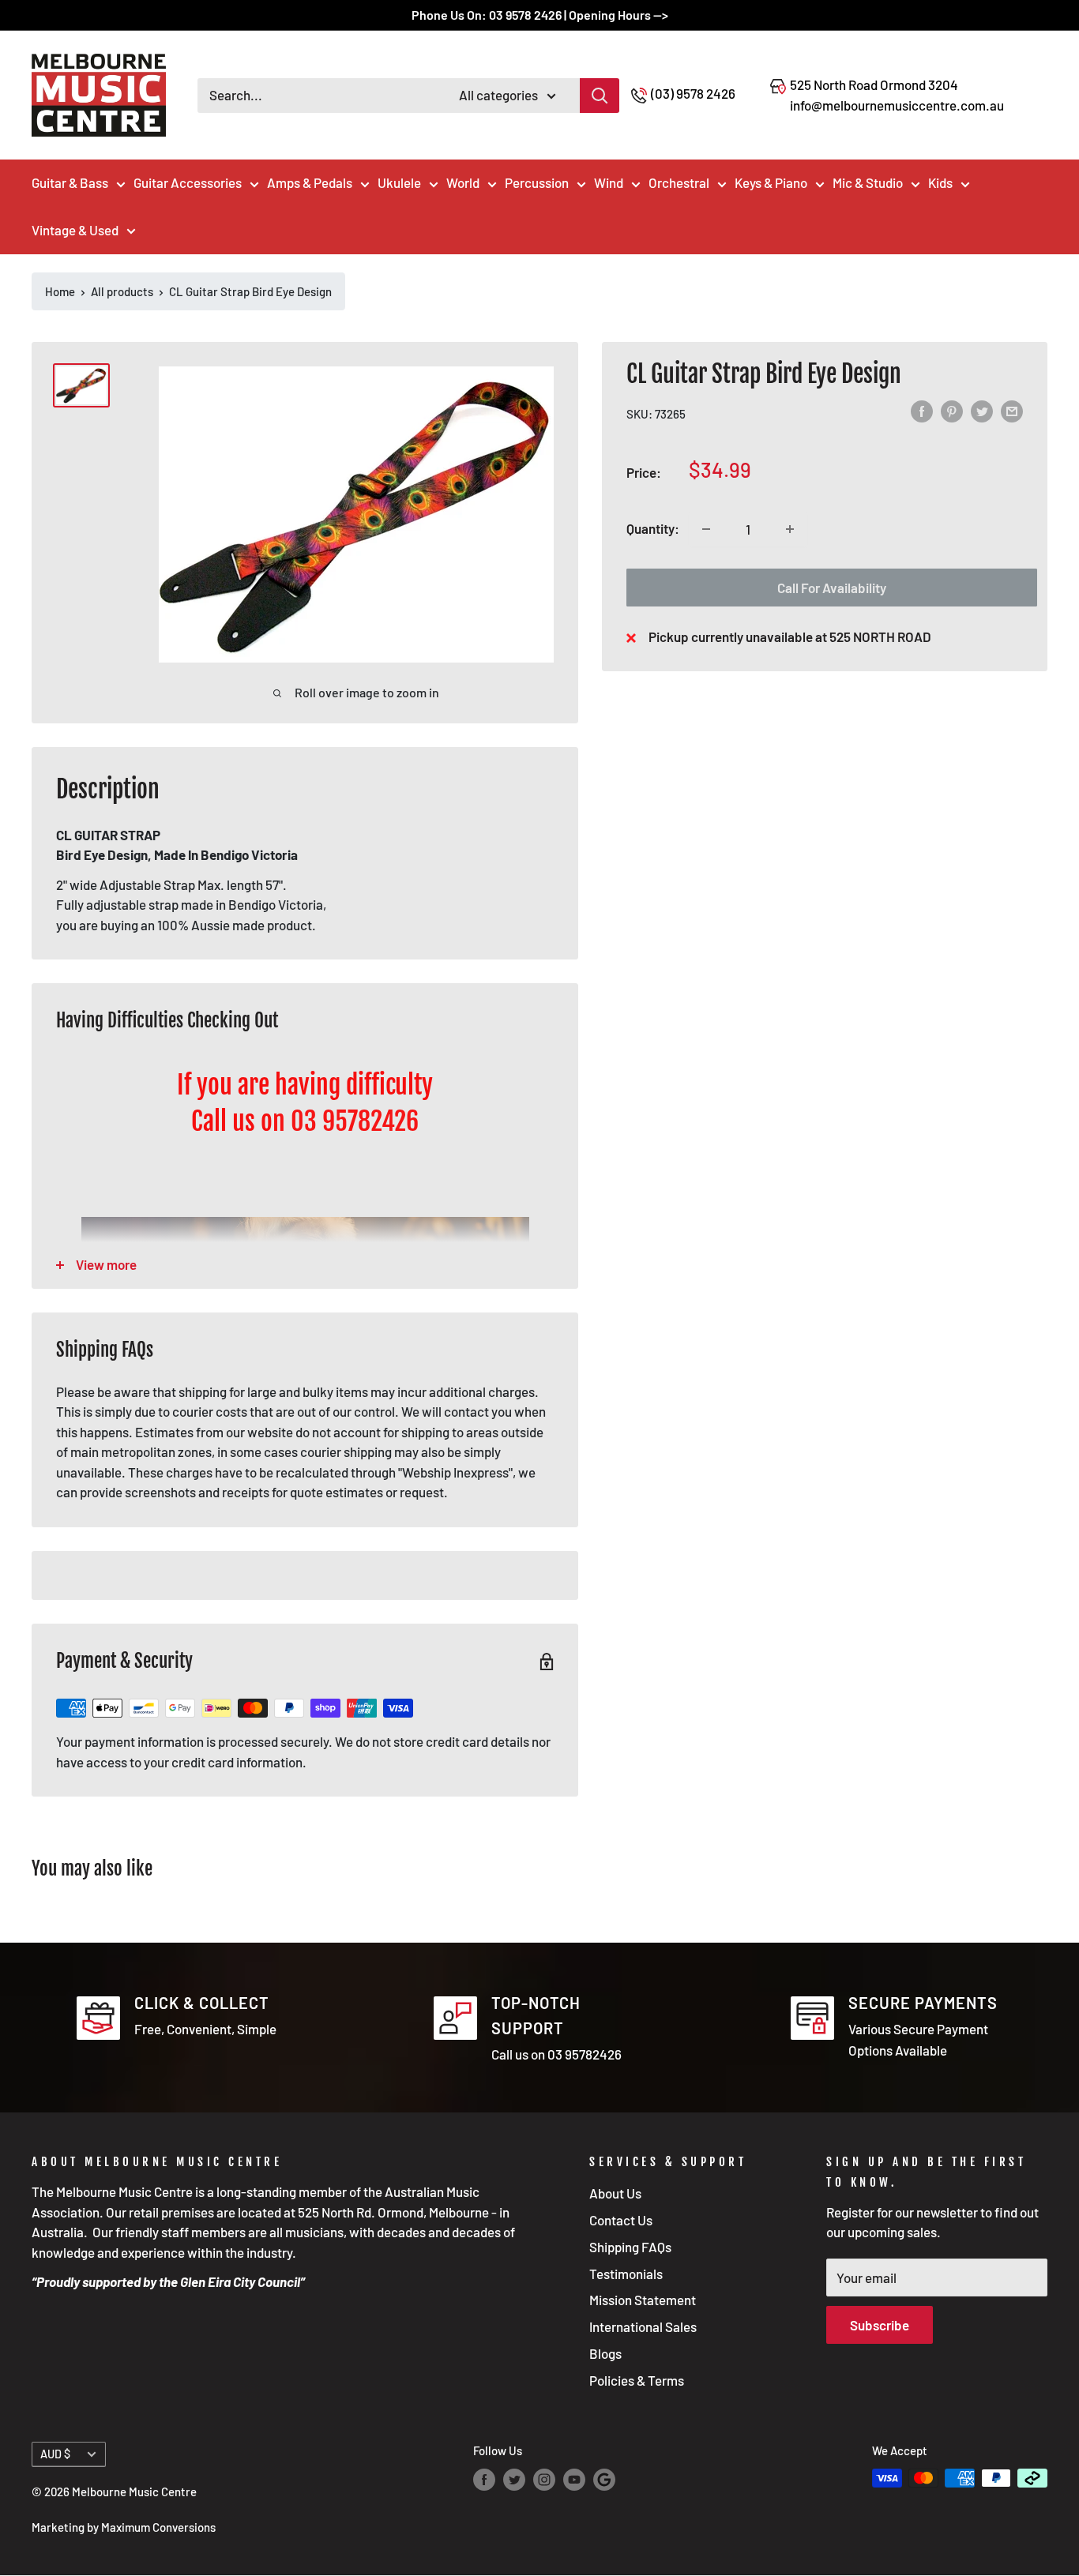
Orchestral (679, 182)
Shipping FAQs (630, 2247)
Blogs (605, 2353)
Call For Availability (832, 588)
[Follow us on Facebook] (484, 2480)
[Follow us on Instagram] (544, 2480)
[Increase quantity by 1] (790, 529)
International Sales (643, 2326)
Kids (940, 182)
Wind (609, 182)
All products (122, 291)
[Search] (600, 96)
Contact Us (621, 2220)
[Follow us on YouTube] (574, 2480)
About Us (615, 2193)
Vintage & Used (75, 230)
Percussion (537, 182)
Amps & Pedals (310, 182)
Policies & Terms (637, 2380)
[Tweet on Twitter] (982, 412)
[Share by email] (1012, 412)
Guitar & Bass (70, 182)
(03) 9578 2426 (693, 93)
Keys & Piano (771, 182)
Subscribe (880, 2325)
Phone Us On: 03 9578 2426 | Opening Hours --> (540, 15)
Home (60, 291)
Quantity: (653, 528)
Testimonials (626, 2274)
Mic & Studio (868, 182)
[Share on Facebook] (922, 412)
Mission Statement (643, 2300)
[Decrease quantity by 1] (706, 529)
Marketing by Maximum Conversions (124, 2527)
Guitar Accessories (188, 182)
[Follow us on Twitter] (514, 2480)
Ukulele (399, 182)
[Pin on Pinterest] (952, 412)
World (463, 182)
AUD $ (55, 2454)
